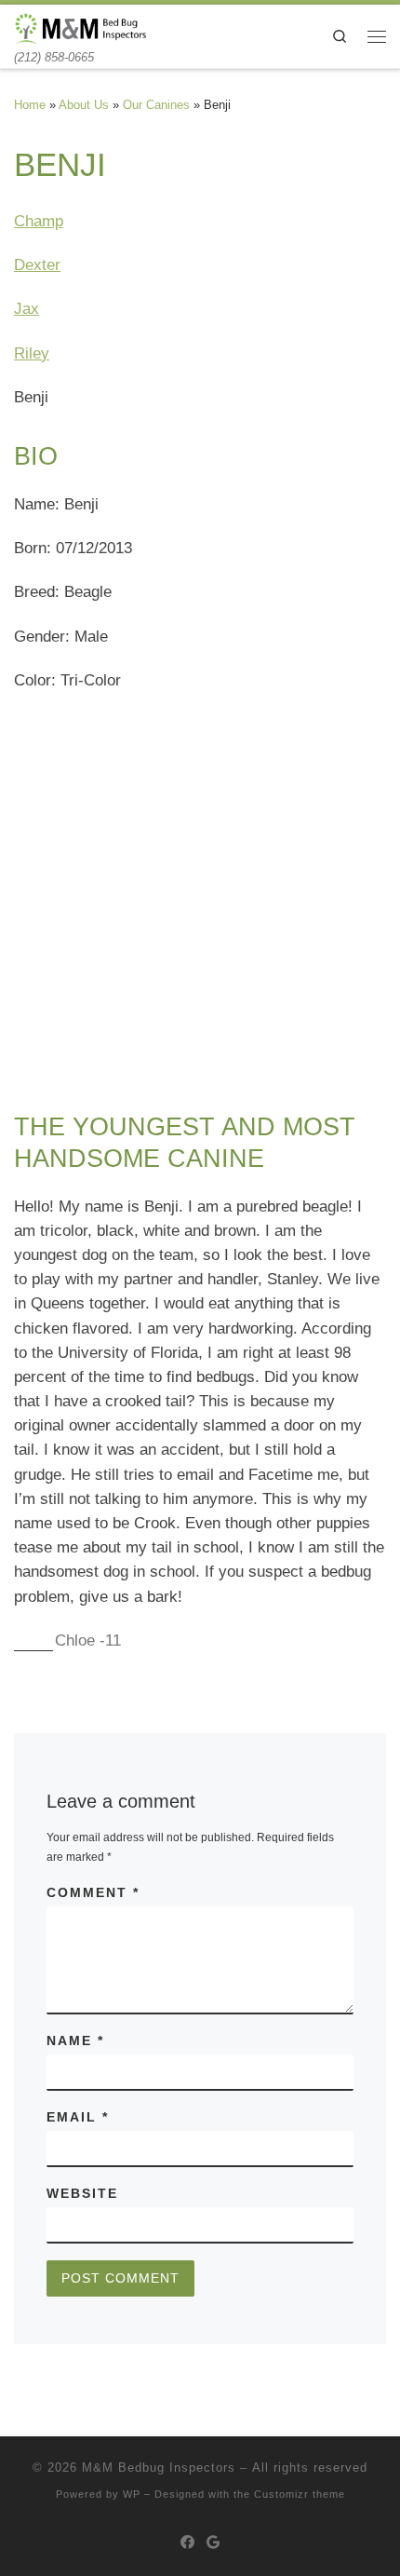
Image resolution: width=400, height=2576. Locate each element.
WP (132, 2494)
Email (78, 2117)
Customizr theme (300, 2494)
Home (30, 105)
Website (82, 2193)
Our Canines (156, 105)
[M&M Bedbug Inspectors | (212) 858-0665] (81, 27)
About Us (84, 105)
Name (75, 2040)
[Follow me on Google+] (213, 2542)
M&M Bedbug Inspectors (159, 2468)
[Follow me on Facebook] (187, 2542)
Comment (93, 1892)
